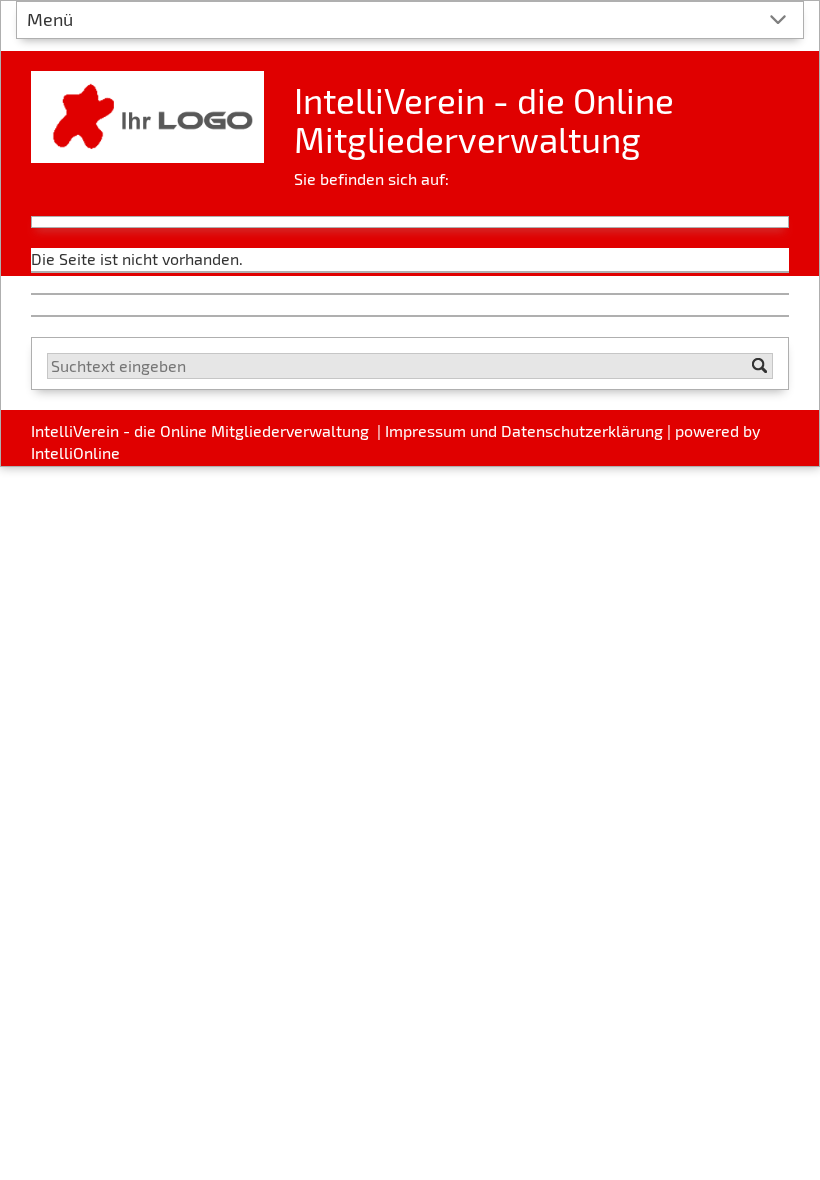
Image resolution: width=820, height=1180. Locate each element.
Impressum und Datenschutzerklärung (524, 430)
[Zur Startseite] (147, 109)
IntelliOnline (75, 452)
